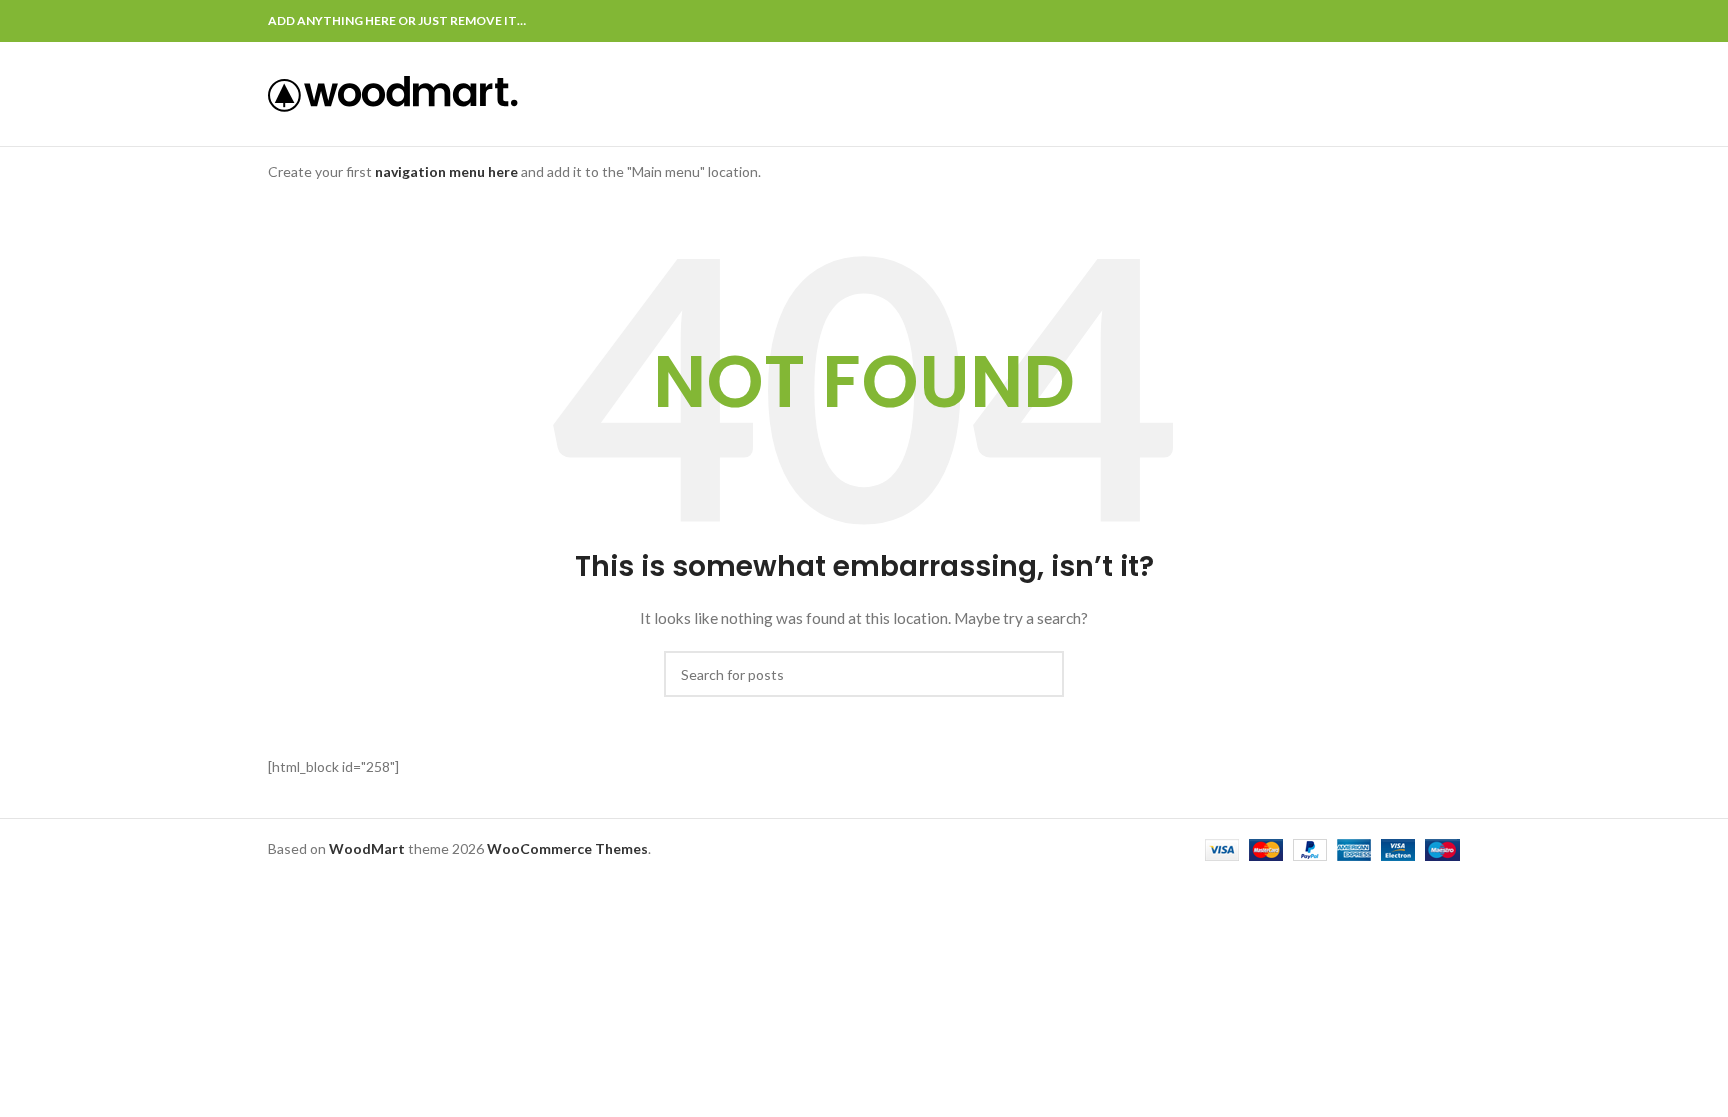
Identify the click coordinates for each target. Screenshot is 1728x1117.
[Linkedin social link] (1425, 21)
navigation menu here (446, 171)
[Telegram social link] (1448, 21)
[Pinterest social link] (1402, 21)
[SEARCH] (1041, 674)
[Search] (1454, 94)
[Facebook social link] (1356, 21)
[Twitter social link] (1379, 21)
